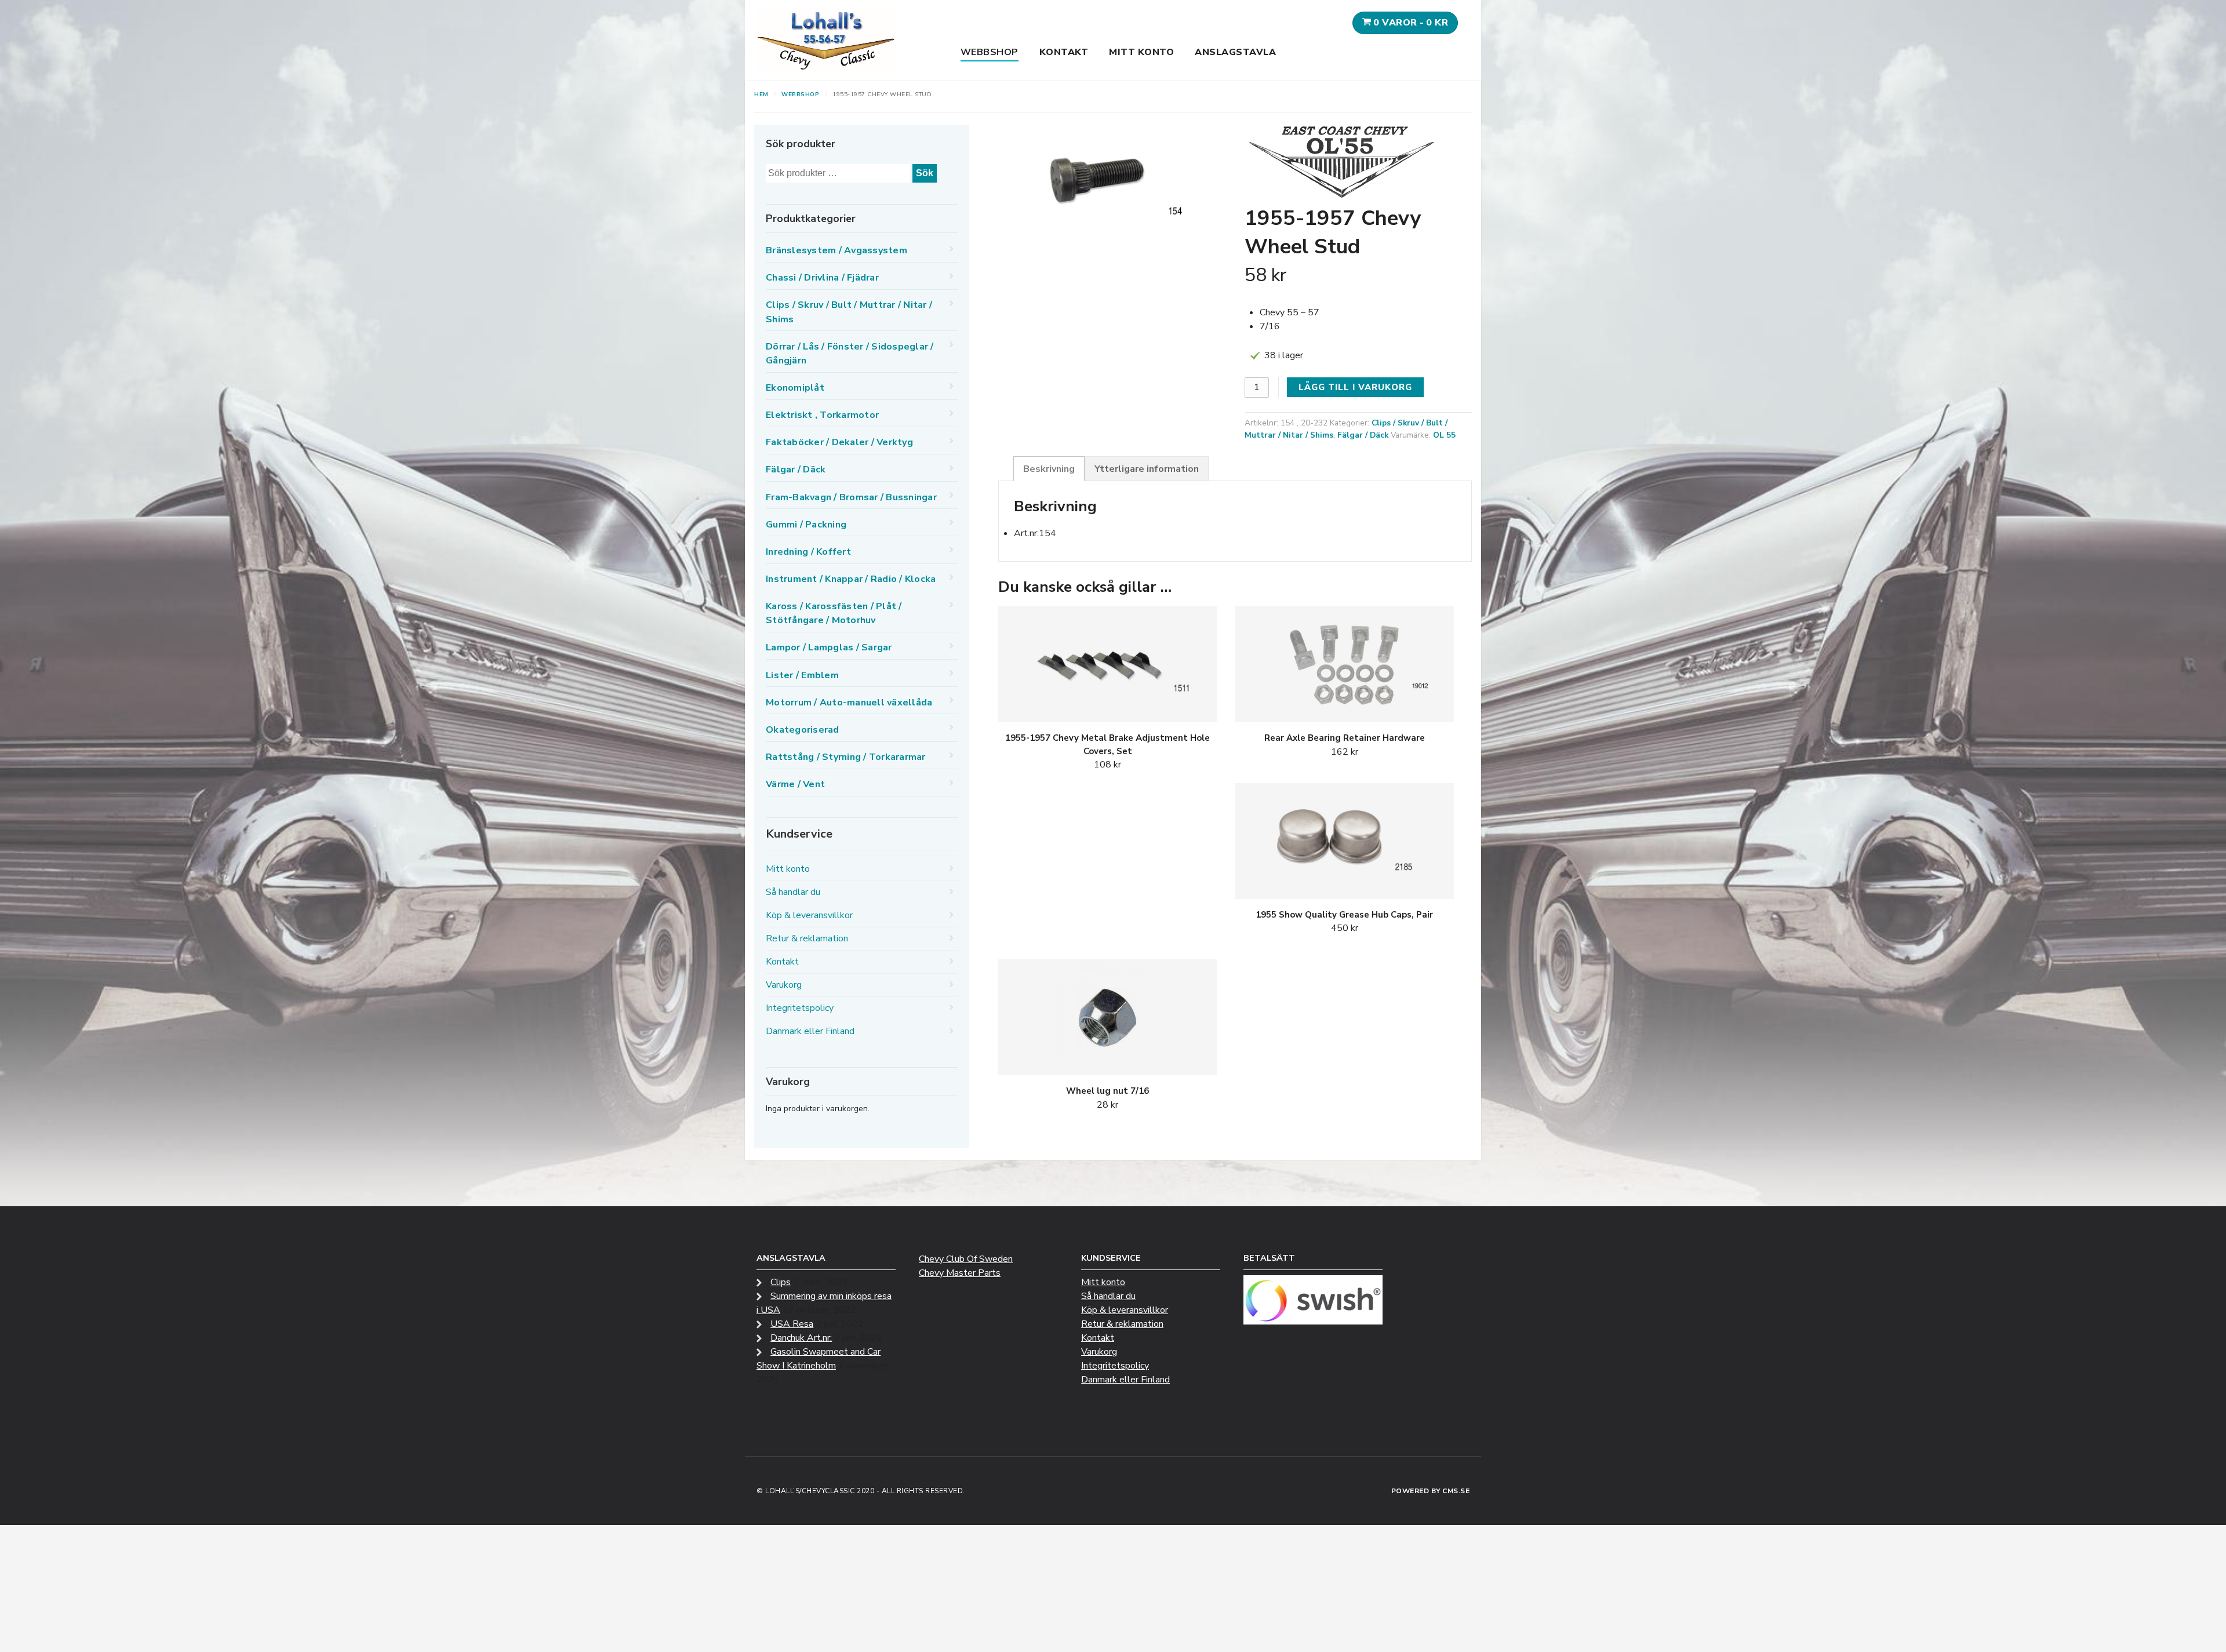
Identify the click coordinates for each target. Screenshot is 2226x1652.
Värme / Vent (795, 784)
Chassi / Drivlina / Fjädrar (822, 278)
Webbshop (990, 52)
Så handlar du (793, 892)
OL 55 (1444, 435)
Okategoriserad (803, 730)
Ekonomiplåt (795, 388)
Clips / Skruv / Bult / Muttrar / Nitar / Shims (849, 312)
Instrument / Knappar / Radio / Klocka (851, 579)
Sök (925, 173)
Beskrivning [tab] (1049, 469)
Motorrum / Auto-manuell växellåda (849, 703)
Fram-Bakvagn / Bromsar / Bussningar (851, 497)
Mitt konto (1141, 52)
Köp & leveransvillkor (809, 915)
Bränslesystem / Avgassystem (836, 250)
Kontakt (1064, 52)
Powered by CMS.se (1431, 1491)
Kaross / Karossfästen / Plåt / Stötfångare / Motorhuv (834, 613)
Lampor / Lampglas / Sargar (829, 647)
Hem (761, 94)
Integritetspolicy (800, 1008)
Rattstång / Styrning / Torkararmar (846, 757)
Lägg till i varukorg (1355, 387)
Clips (781, 1282)
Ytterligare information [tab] (1147, 469)
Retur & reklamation (807, 938)
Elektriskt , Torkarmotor (822, 415)
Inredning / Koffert (808, 552)
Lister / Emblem (802, 675)
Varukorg (784, 985)
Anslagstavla (1235, 52)
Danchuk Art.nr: (801, 1338)
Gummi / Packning (806, 525)
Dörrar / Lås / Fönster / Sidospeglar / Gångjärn (850, 354)
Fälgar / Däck (1363, 435)
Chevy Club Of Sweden (966, 1259)
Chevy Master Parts (960, 1273)
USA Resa (792, 1324)
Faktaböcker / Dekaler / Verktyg (839, 442)
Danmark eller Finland (810, 1031)
